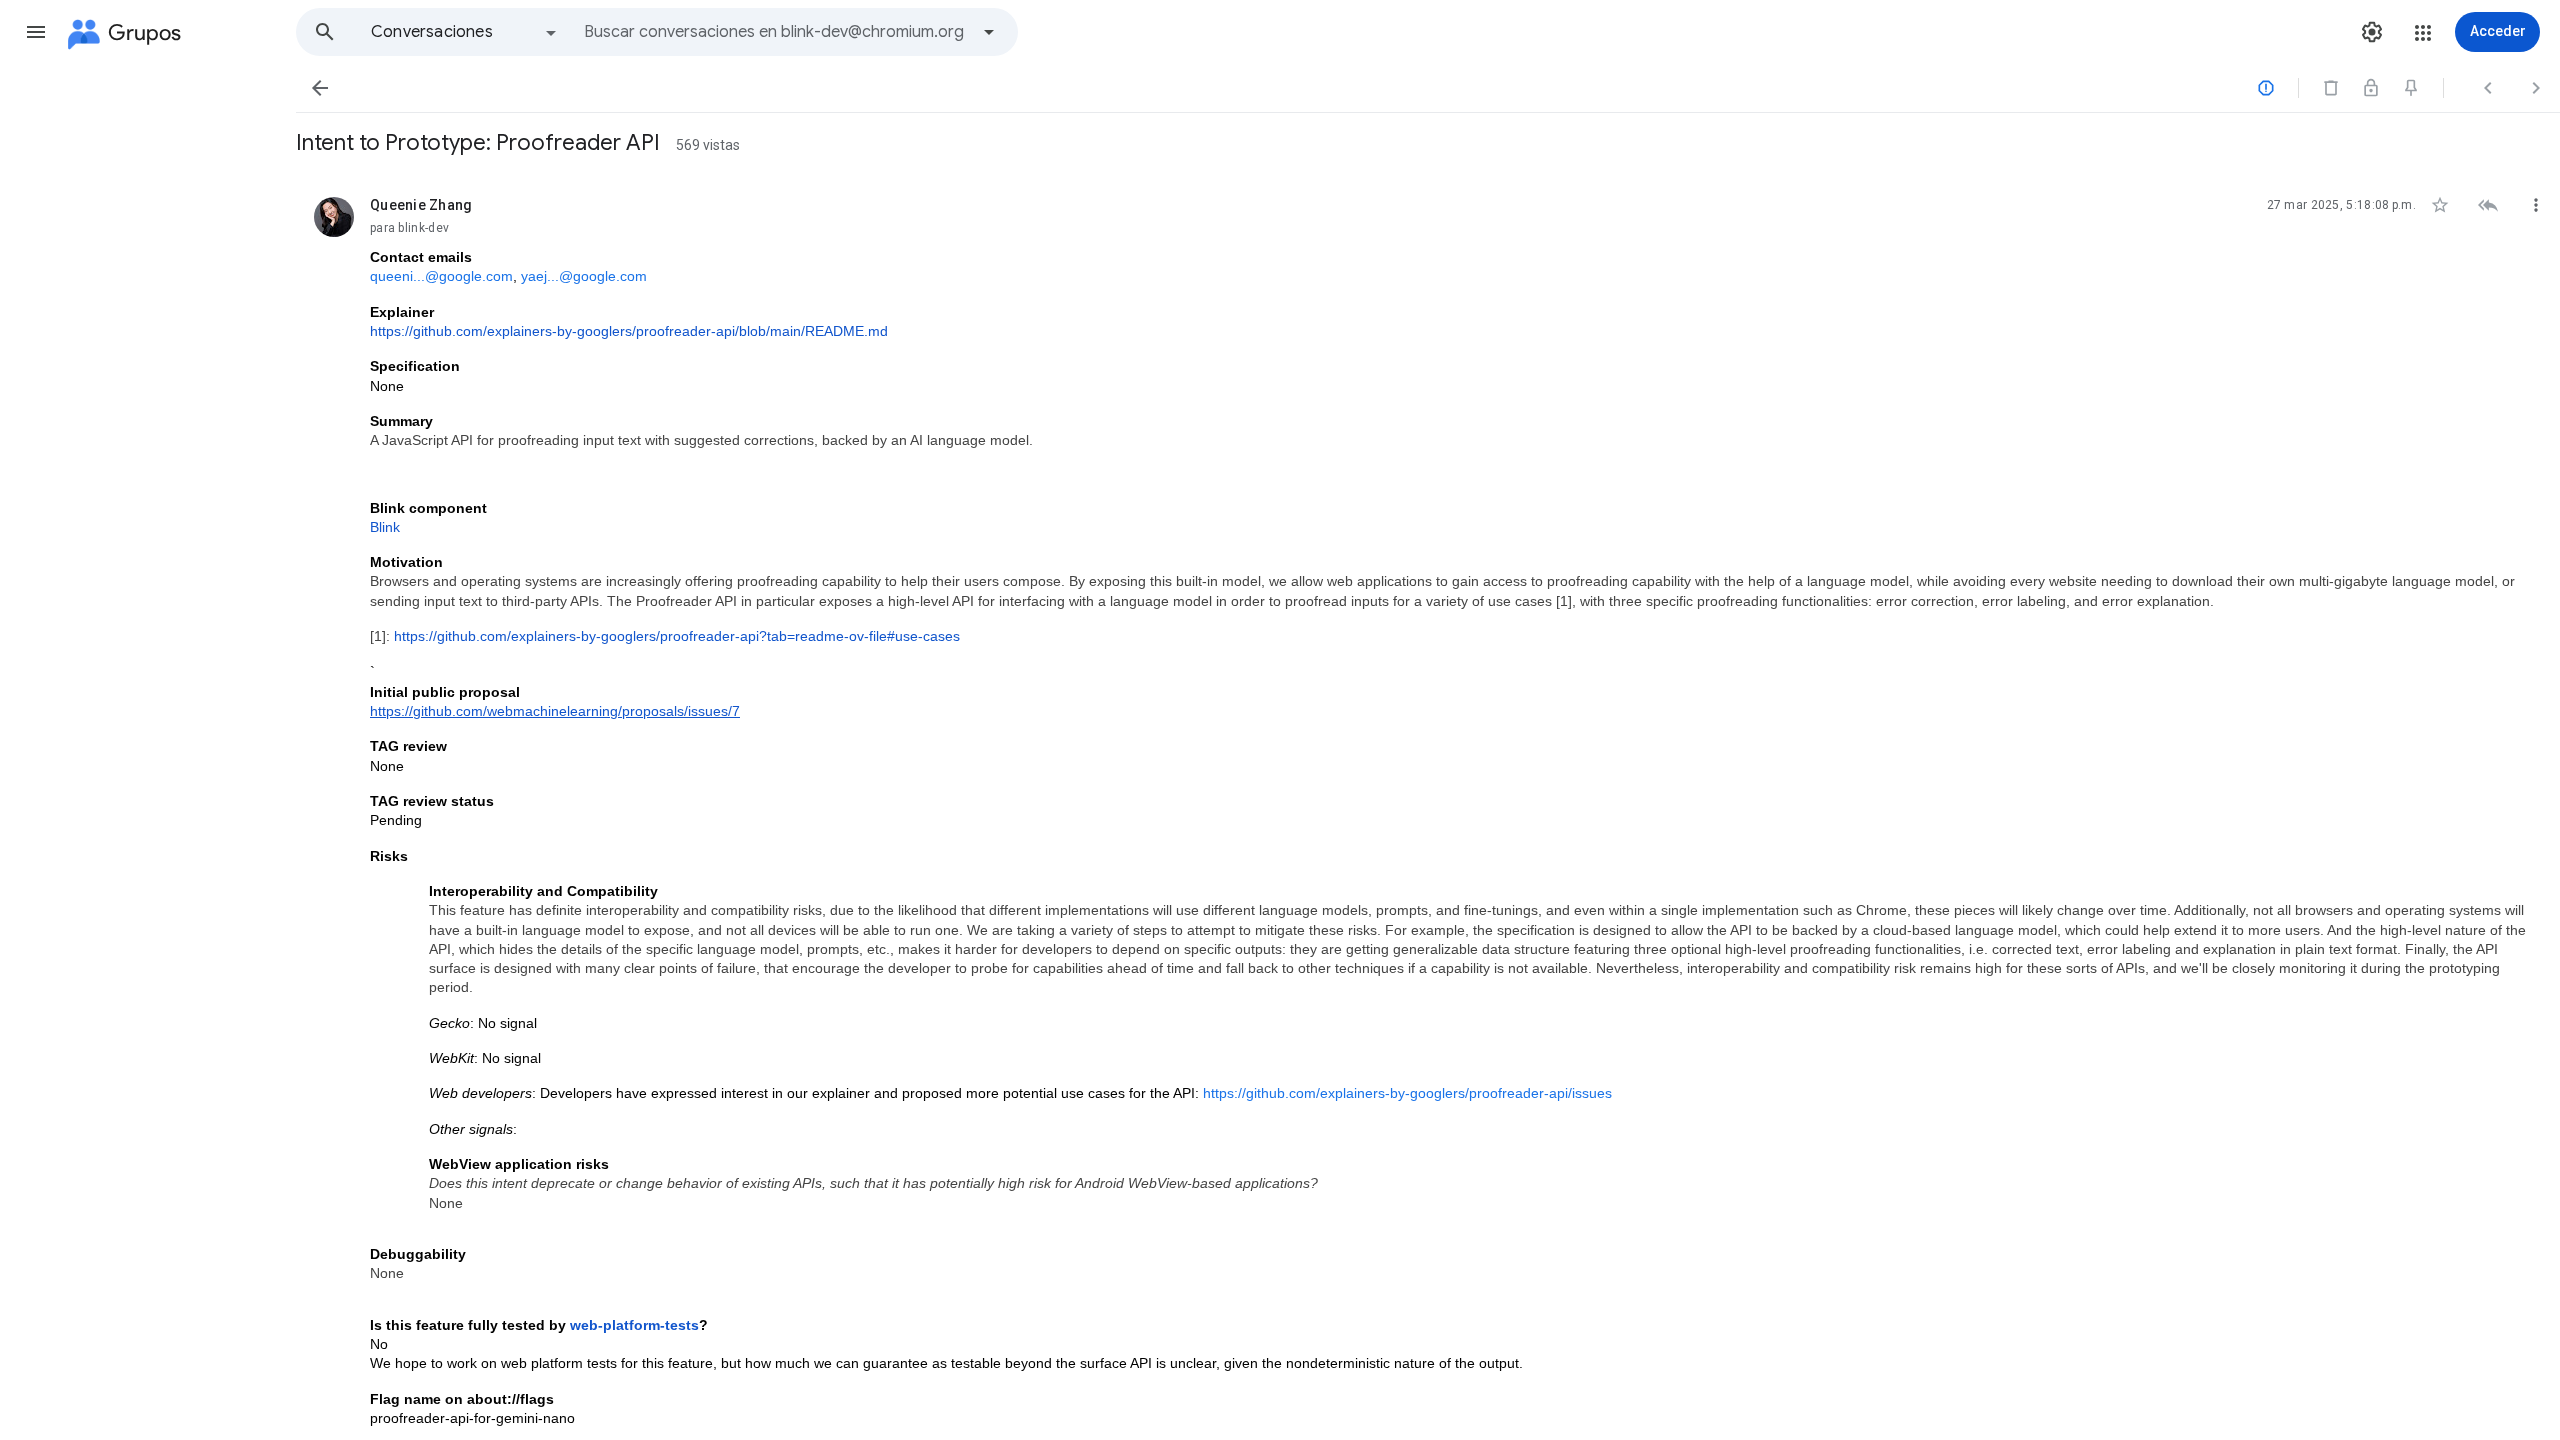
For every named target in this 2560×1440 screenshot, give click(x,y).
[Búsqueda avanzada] (989, 32)
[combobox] (776, 32)
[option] (465, 32)
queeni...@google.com (441, 276)
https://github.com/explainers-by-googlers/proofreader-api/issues (1407, 1093)
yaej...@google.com (584, 276)
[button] (36, 32)
